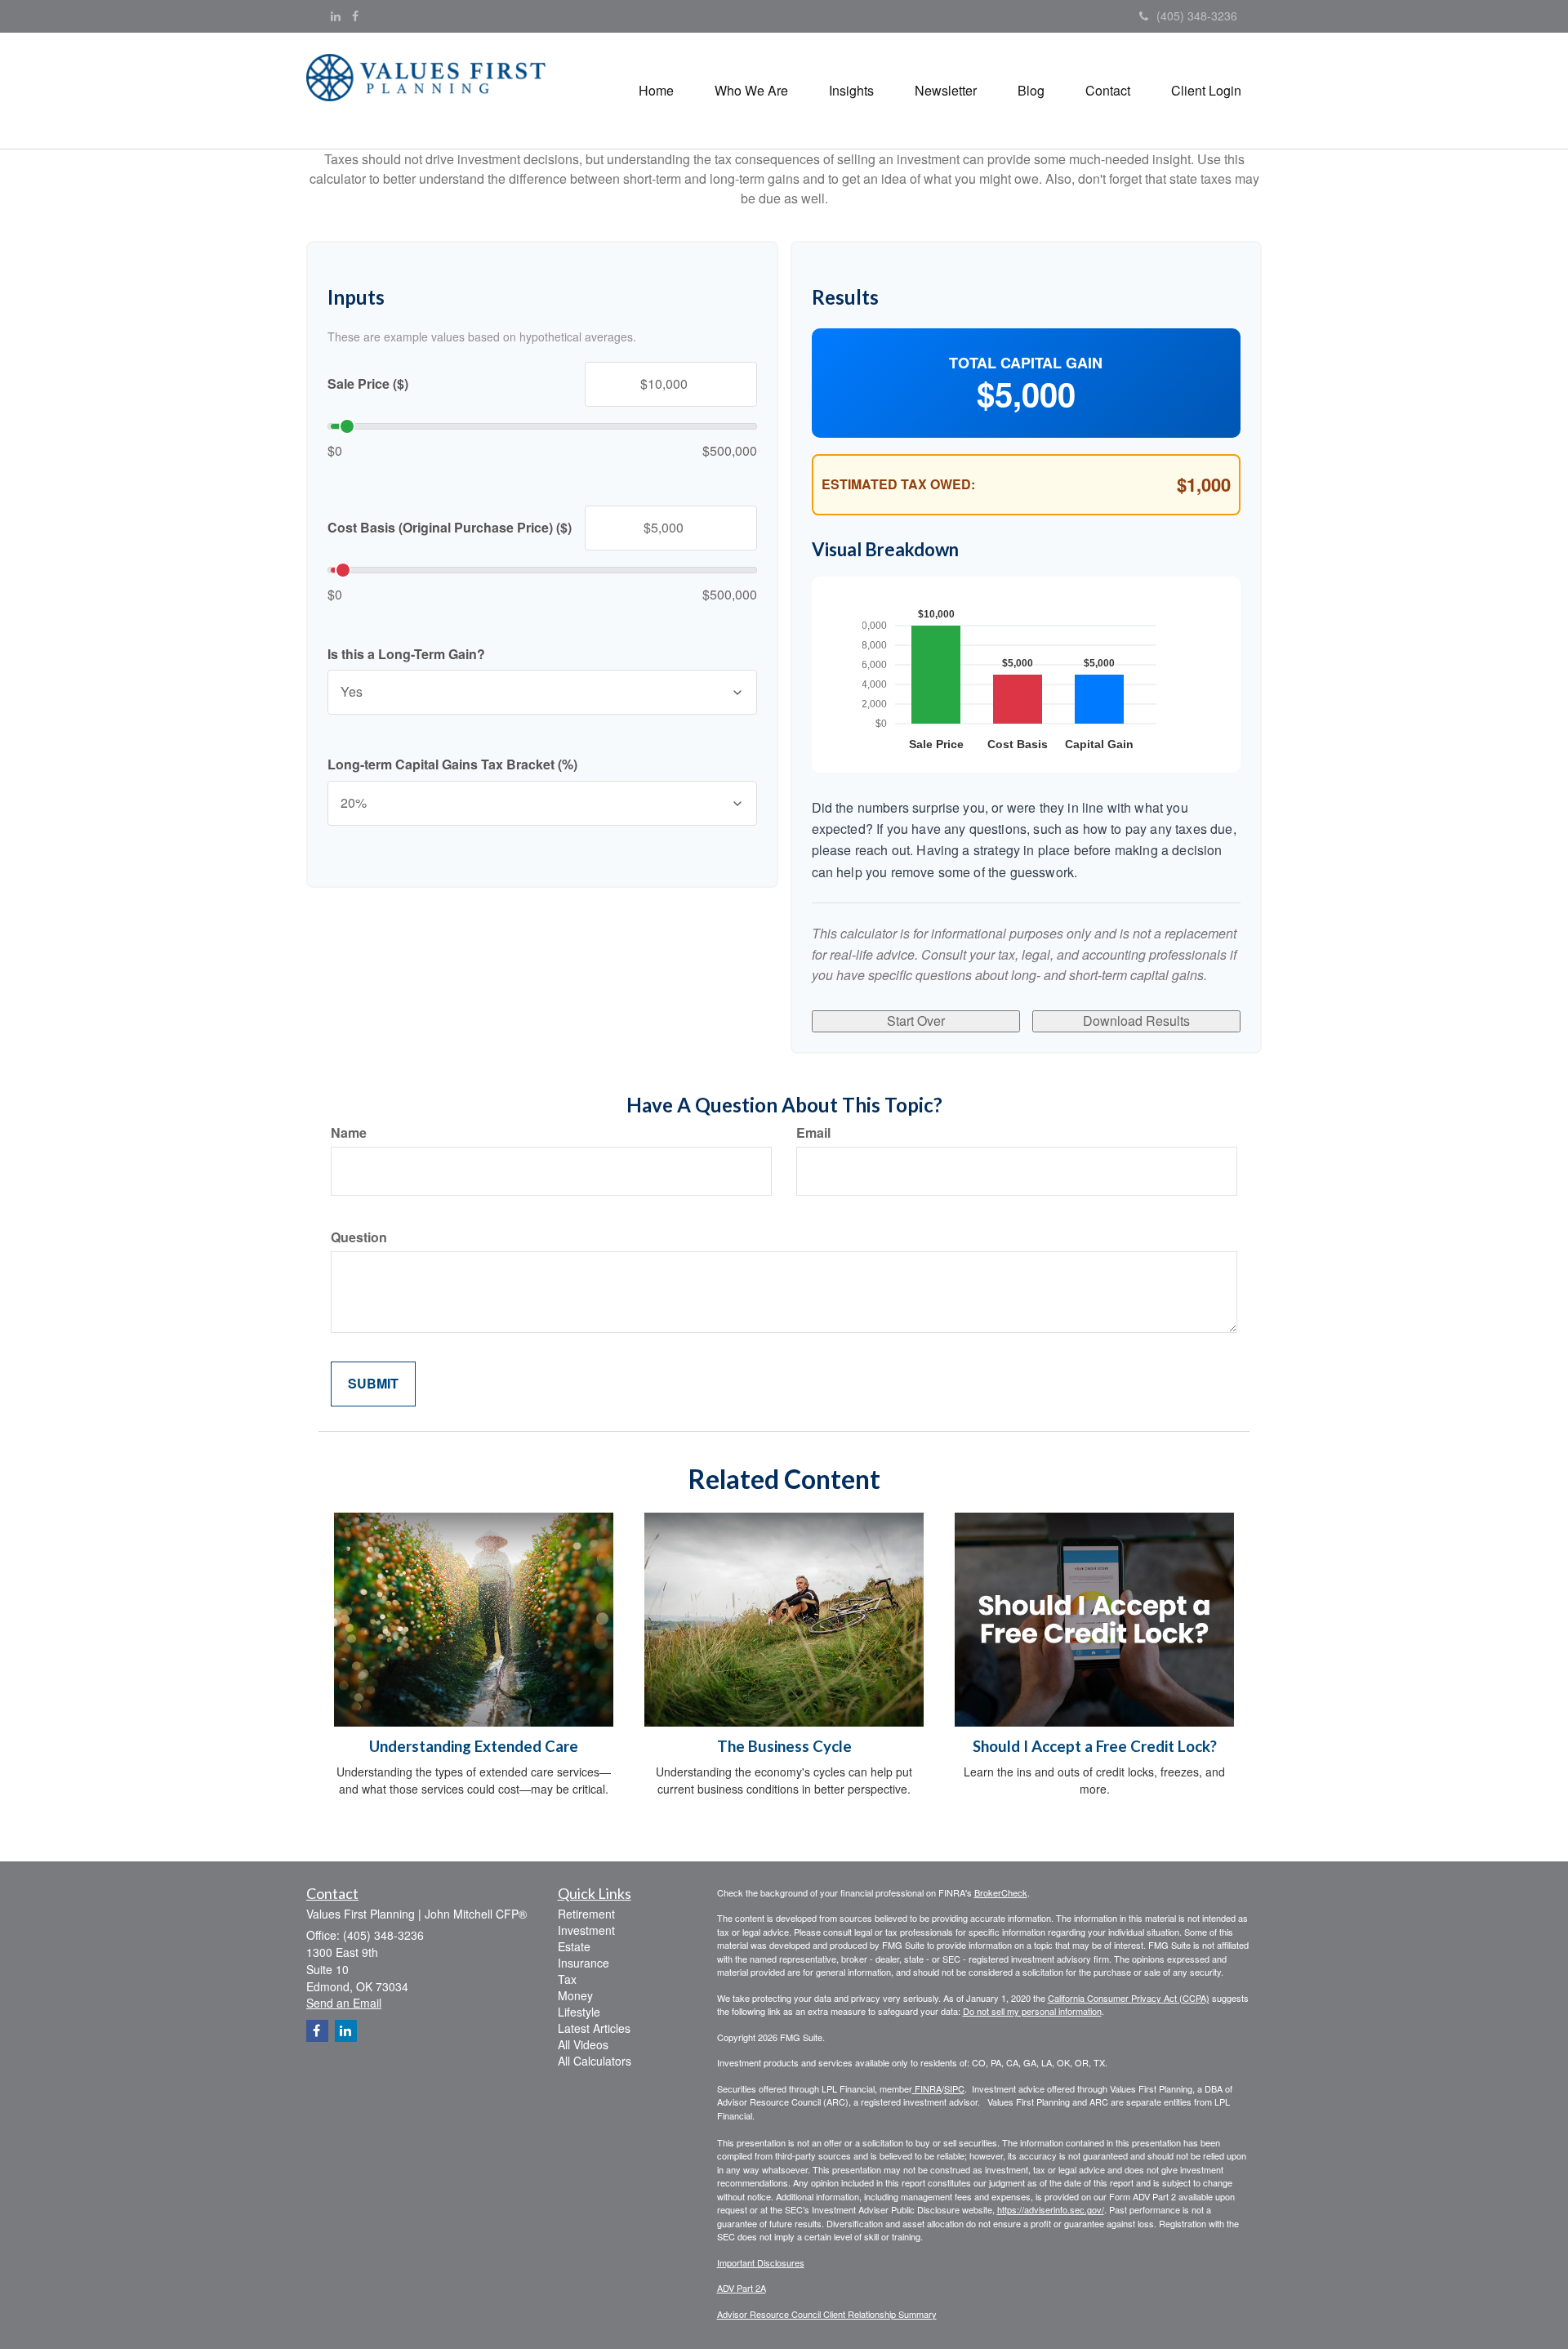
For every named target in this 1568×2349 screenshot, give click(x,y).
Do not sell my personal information (1032, 2011)
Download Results (1136, 1021)
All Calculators (595, 2061)
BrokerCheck (1001, 1892)
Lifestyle (579, 2012)
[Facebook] (355, 16)
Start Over (916, 1021)
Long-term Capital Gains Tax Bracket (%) (452, 764)
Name (349, 1133)
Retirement (586, 1914)
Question (359, 1237)
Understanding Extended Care (474, 1746)
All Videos (583, 2044)
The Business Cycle (784, 1746)
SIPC (954, 2088)
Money (575, 1995)
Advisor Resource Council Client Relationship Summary (827, 2314)
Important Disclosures (761, 2262)
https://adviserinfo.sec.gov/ (1051, 2209)
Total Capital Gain (1026, 363)
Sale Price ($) (368, 384)
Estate (574, 1946)
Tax (567, 1979)
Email (813, 1133)
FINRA (927, 2088)
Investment (586, 1930)
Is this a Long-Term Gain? (406, 654)
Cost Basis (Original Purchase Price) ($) (450, 528)
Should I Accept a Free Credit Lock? (1095, 1746)
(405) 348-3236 (1197, 16)
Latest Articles (594, 2028)
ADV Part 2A (742, 2288)
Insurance (584, 1963)
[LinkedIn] (336, 16)
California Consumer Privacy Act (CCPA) (1129, 1998)
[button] (751, 91)
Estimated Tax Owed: (898, 484)
